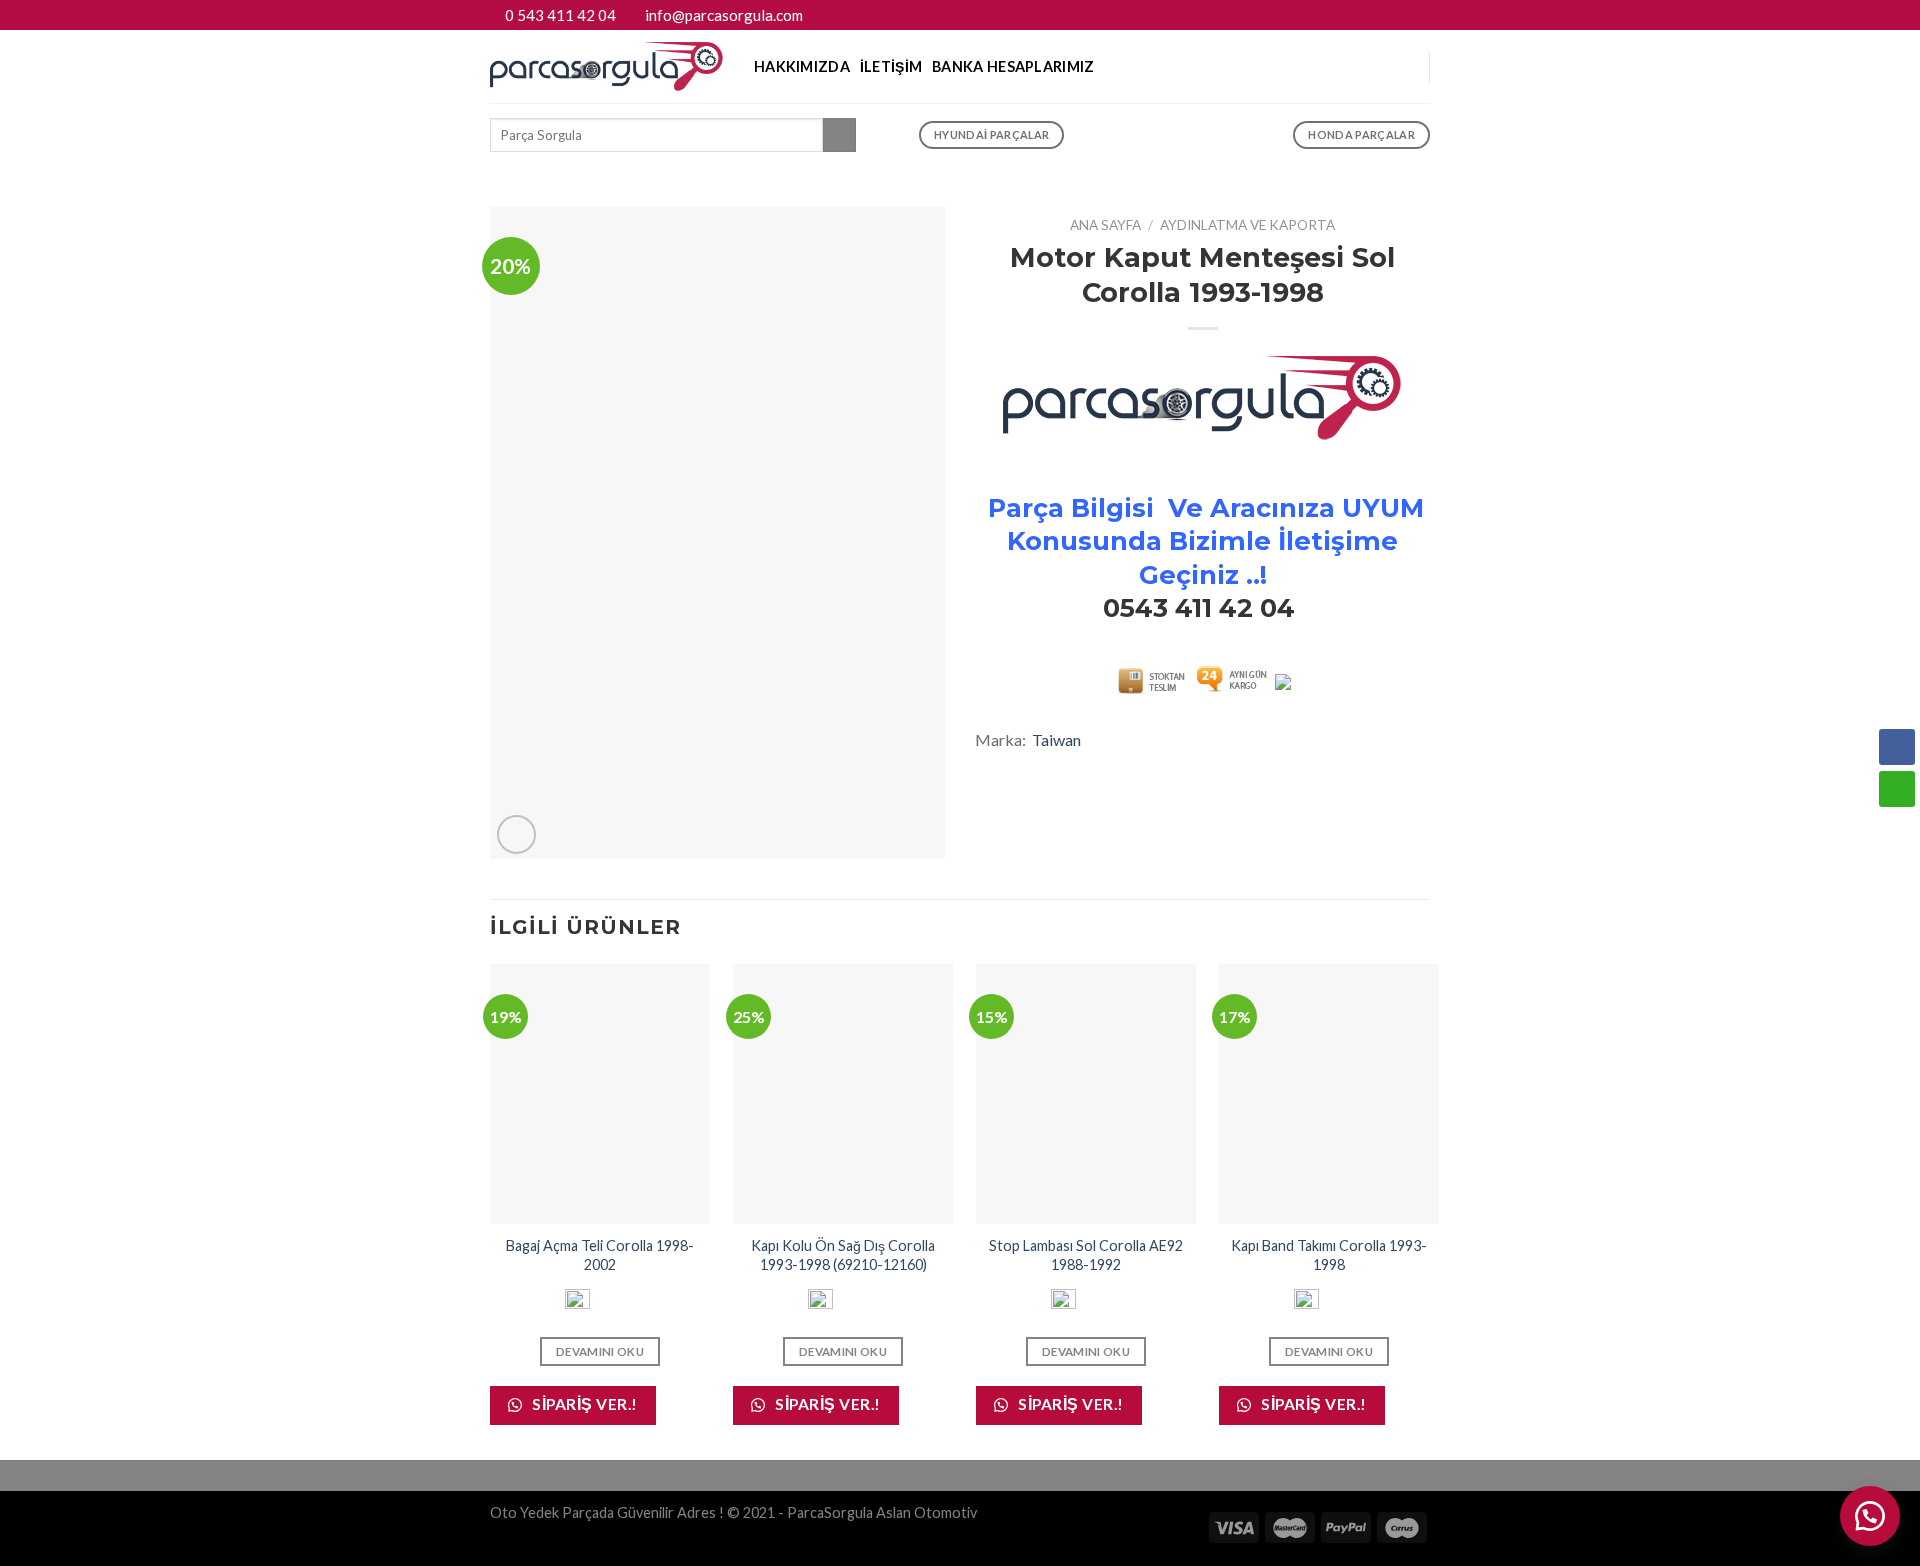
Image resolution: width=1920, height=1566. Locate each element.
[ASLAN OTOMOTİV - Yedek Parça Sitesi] (607, 66)
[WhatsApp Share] (1897, 789)
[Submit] (839, 135)
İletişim (891, 66)
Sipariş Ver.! (583, 1404)
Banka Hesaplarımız (1013, 66)
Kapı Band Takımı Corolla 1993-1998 (1329, 1255)
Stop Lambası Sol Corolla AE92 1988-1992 (1086, 1255)
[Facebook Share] (1897, 747)
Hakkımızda (802, 66)
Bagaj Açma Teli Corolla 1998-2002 (600, 1255)
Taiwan (1056, 739)
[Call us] (1420, 15)
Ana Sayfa (1105, 225)
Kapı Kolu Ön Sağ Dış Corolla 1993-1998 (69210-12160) (843, 1255)
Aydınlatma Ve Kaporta (1247, 225)
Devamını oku (600, 1351)
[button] (1897, 828)
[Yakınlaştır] (516, 834)
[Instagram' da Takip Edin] (1401, 15)
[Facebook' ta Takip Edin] (1382, 15)
